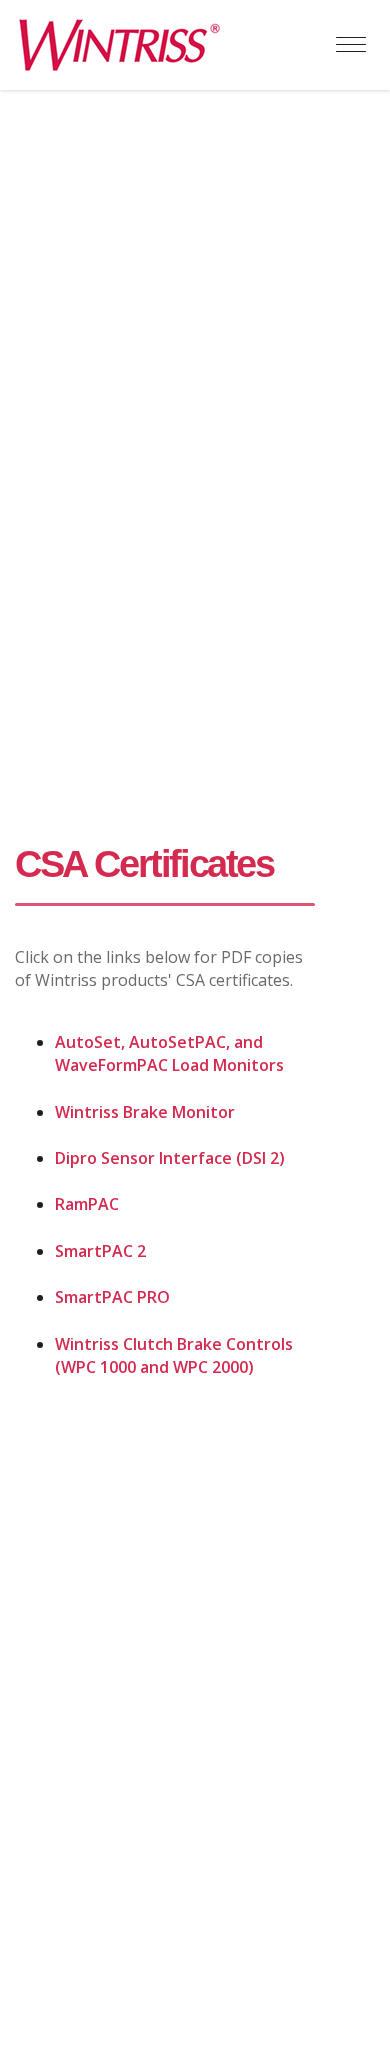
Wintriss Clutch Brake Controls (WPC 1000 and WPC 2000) (174, 1355)
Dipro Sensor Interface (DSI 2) (170, 1158)
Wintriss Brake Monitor (145, 1112)
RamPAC (87, 1204)
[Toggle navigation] (351, 45)
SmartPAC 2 (100, 1251)
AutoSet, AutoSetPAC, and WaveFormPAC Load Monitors (169, 1053)
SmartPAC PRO (112, 1297)
